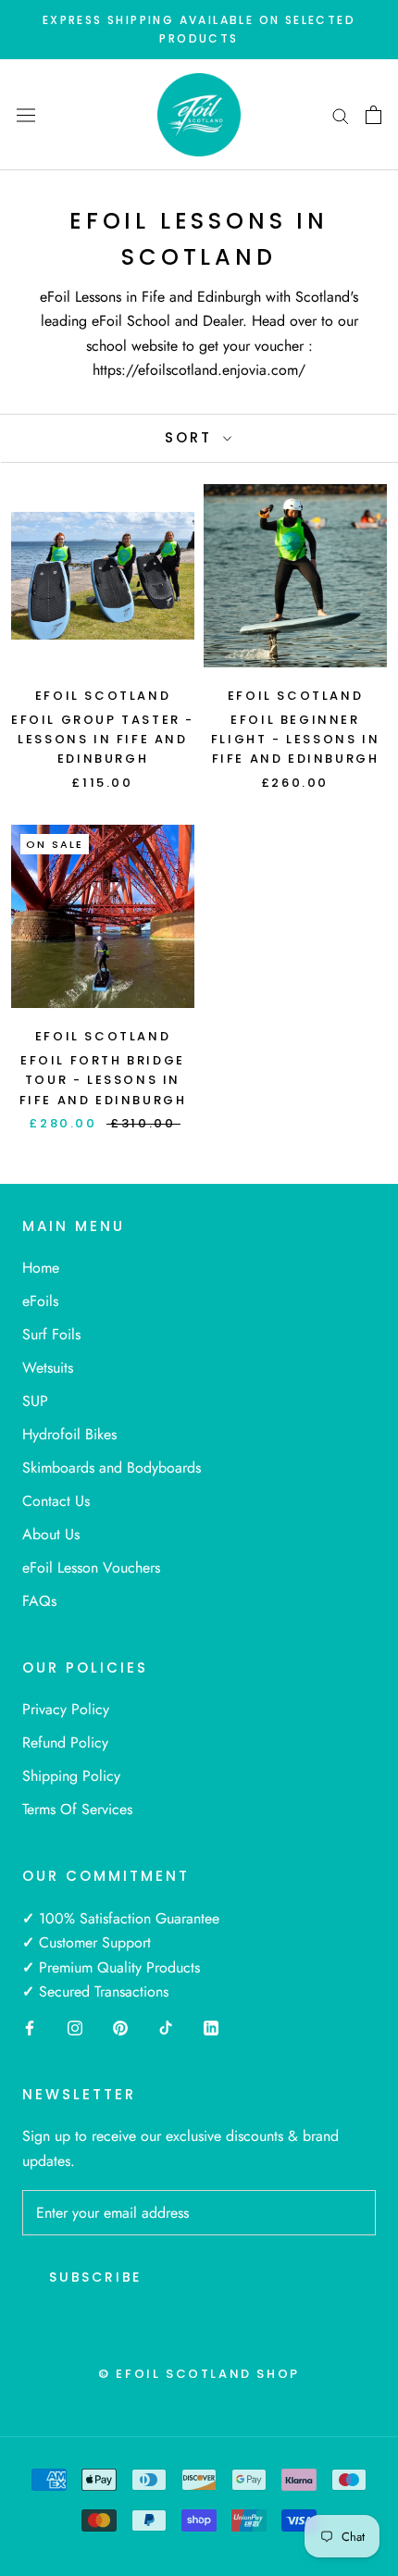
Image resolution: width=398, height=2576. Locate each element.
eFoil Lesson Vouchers (91, 1568)
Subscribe (95, 2277)
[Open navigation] (26, 114)
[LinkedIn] (211, 2026)
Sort (192, 437)
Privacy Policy (66, 1709)
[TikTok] (166, 2026)
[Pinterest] (120, 2026)
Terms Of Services (77, 1809)
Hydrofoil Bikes (69, 1434)
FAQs (39, 1601)
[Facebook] (30, 2026)
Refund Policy (65, 1742)
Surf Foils (51, 1334)
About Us (51, 1534)
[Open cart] (373, 115)
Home (41, 1268)
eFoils (40, 1301)
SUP (35, 1401)
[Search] (341, 115)
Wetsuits (48, 1368)
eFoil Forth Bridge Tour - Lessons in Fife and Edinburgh (103, 1080)
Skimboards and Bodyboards (112, 1468)
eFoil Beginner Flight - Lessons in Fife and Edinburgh (295, 740)
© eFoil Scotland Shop (199, 2374)
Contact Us (56, 1501)
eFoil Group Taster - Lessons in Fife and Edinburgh (103, 740)
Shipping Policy (71, 1776)
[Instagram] (75, 2026)
